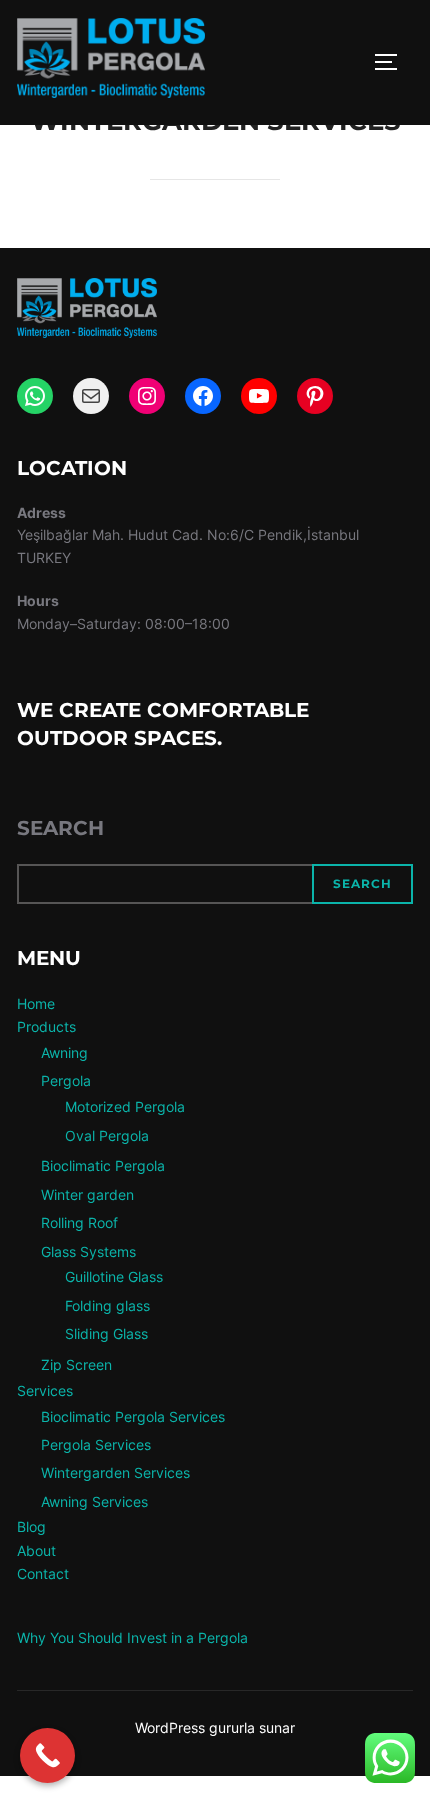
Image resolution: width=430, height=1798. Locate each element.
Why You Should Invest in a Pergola (132, 1637)
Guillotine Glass (114, 1276)
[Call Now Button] (47, 1755)
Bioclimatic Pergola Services (133, 1416)
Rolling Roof (79, 1222)
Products (46, 1026)
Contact (43, 1573)
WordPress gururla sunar (215, 1727)
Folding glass (107, 1305)
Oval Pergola (107, 1135)
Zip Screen (76, 1364)
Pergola (66, 1080)
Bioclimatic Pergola (103, 1165)
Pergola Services (96, 1444)
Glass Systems (88, 1251)
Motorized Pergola (125, 1106)
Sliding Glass (106, 1333)
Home (36, 1003)
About (36, 1550)
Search (60, 828)
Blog (31, 1526)
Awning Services (94, 1501)
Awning (64, 1052)
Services (45, 1390)
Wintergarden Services (115, 1472)
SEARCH (362, 883)
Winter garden (87, 1194)
